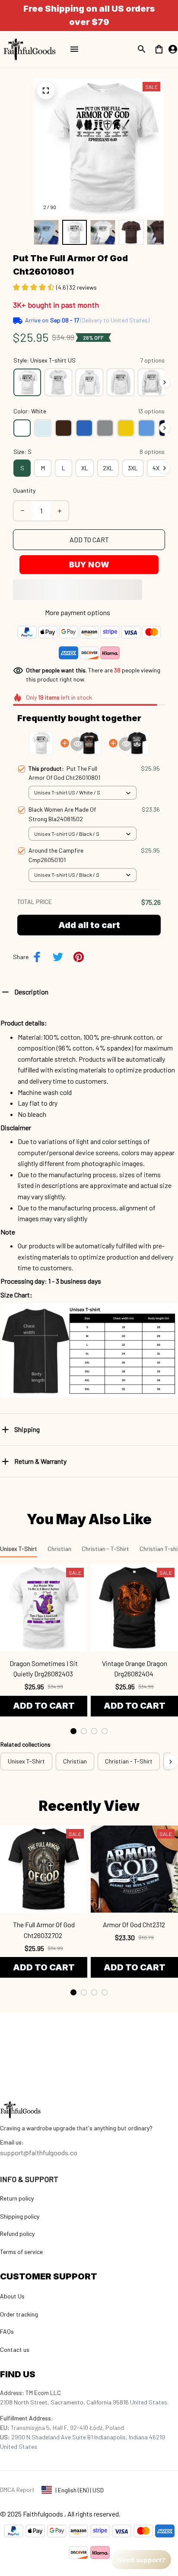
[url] (12, 2142)
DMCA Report (17, 2490)
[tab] (73, 1731)
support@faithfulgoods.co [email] (39, 2152)
